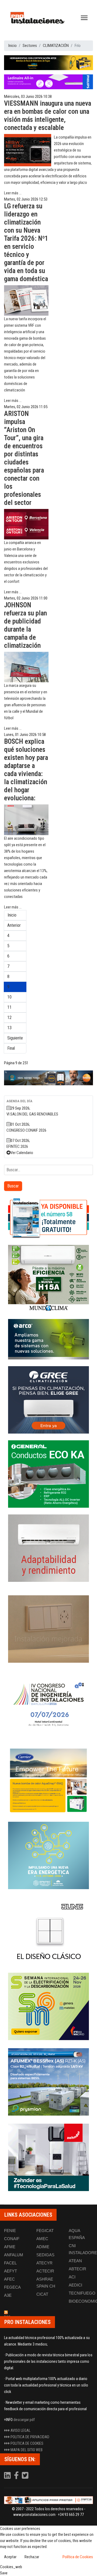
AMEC (42, 2239)
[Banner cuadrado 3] (48, 1339)
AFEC (9, 2279)
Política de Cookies (78, 2557)
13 (9, 1028)
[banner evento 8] (48, 2157)
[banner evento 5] (48, 1704)
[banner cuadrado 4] (48, 1400)
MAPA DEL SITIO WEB (27, 2450)
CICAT (42, 2294)
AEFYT (11, 2271)
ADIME (43, 2247)
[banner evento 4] (48, 2082)
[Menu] (84, 18)
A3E (8, 2295)
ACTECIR (45, 2271)
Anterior (14, 925)
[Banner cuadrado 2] (48, 1279)
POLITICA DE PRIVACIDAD (30, 2437)
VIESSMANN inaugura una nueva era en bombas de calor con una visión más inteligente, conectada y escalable (48, 116)
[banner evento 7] (48, 2006)
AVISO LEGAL (20, 2430)
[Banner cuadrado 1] (48, 1218)
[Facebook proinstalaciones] (17, 2477)
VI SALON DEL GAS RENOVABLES (32, 1114)
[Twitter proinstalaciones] (25, 2477)
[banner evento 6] (48, 1855)
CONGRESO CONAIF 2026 (26, 1130)
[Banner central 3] (48, 1078)
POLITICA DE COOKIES (27, 2443)
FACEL (10, 2263)
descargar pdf (24, 2420)
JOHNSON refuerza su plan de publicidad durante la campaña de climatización (25, 625)
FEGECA (12, 2287)
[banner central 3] (48, 82)
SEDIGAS (45, 2255)
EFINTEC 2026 (17, 1146)
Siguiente (15, 1038)
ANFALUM (14, 2255)
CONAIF (12, 2239)
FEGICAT (45, 2231)
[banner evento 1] (48, 1629)
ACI (72, 2277)
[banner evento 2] (48, 1780)
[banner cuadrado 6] (48, 1548)
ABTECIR (77, 2269)
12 (9, 1017)
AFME (10, 2247)
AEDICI (75, 2285)
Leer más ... (13, 193)
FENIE (10, 2231)
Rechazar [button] (32, 2557)
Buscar (13, 1186)
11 (9, 1007)
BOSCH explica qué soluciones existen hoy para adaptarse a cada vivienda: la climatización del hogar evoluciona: (26, 770)
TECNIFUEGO (82, 2293)
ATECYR (44, 2263)
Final (11, 1048)
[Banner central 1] (48, 63)
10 (9, 997)
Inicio (12, 915)
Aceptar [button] (10, 2557)
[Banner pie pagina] (48, 2500)
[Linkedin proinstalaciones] (8, 2477)
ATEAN (75, 2261)
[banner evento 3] (48, 1931)
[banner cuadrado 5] (48, 1474)
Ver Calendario (22, 1153)
